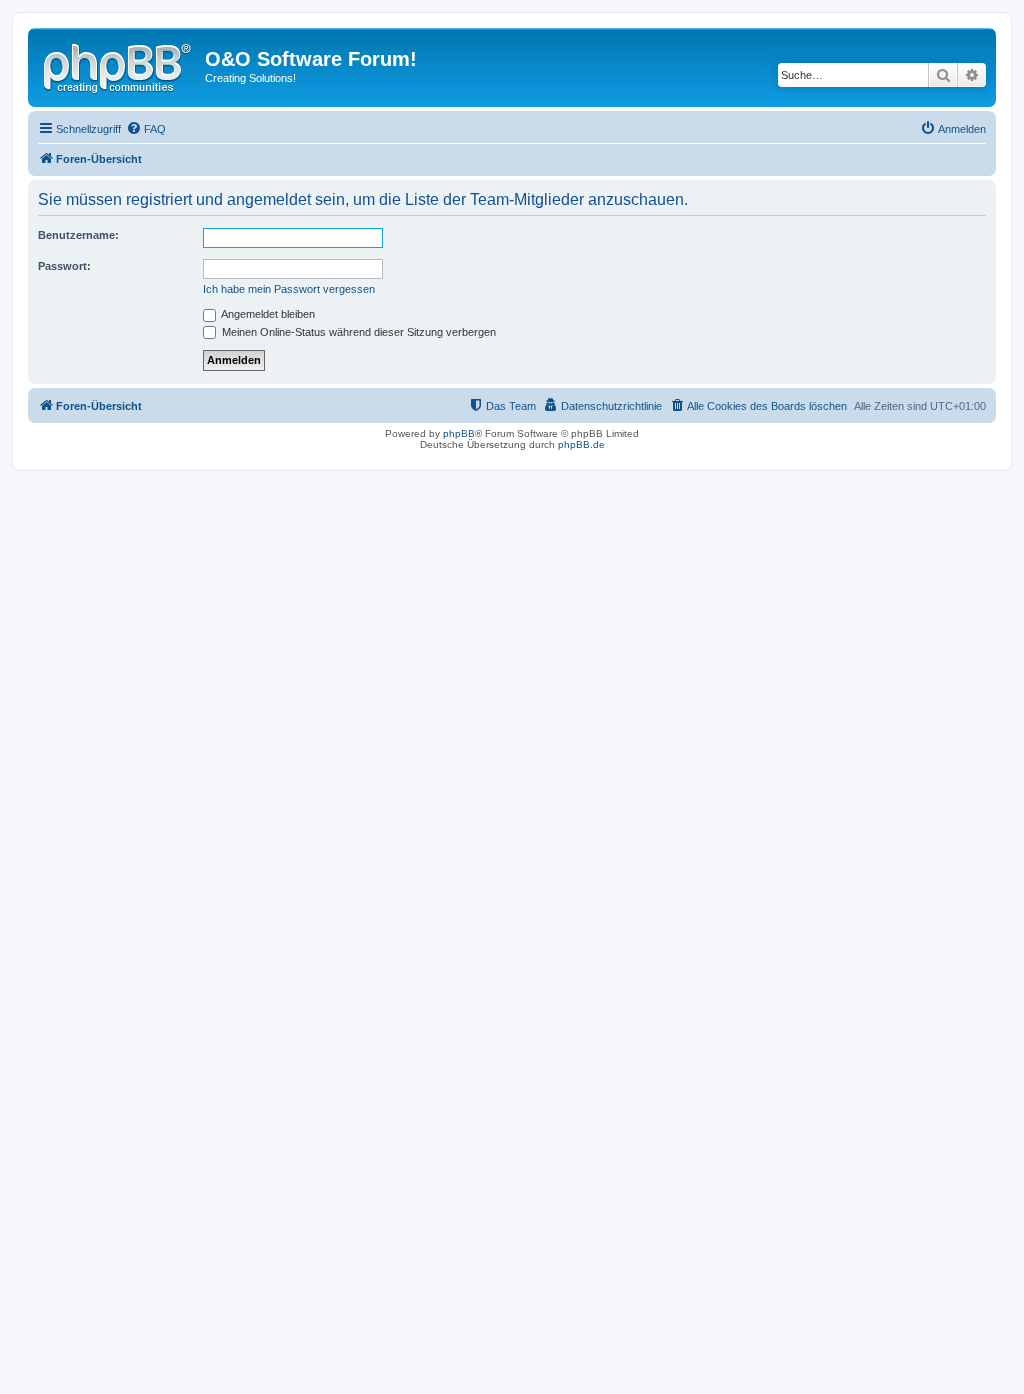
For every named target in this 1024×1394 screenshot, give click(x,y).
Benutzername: (78, 235)
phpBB (459, 433)
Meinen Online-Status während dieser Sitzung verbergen (357, 332)
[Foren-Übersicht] (119, 65)
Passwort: (64, 266)
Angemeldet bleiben (267, 314)
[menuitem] (146, 129)
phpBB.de (581, 444)
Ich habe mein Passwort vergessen (289, 289)
